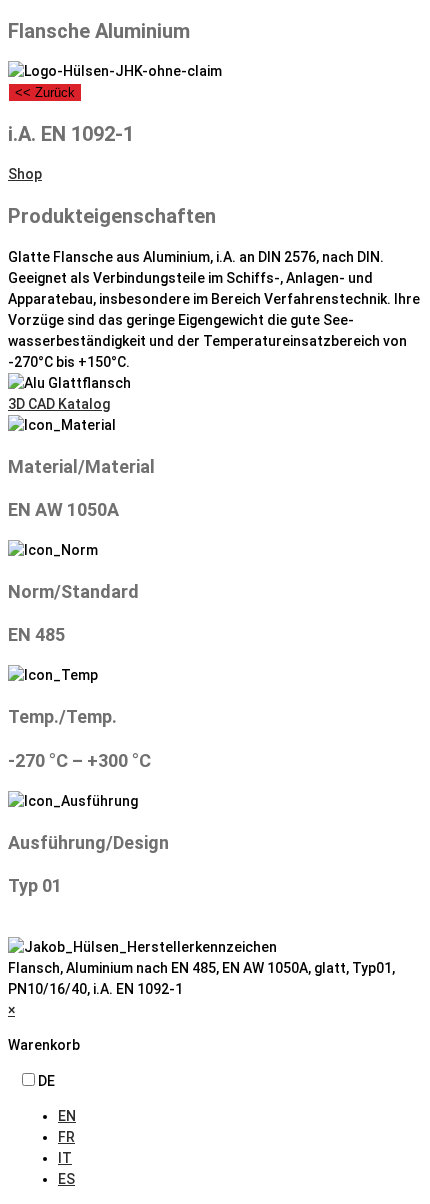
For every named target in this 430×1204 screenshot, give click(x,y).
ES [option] (66, 1179)
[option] (240, 1116)
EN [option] (67, 1116)
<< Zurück (45, 92)
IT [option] (65, 1158)
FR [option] (66, 1137)
